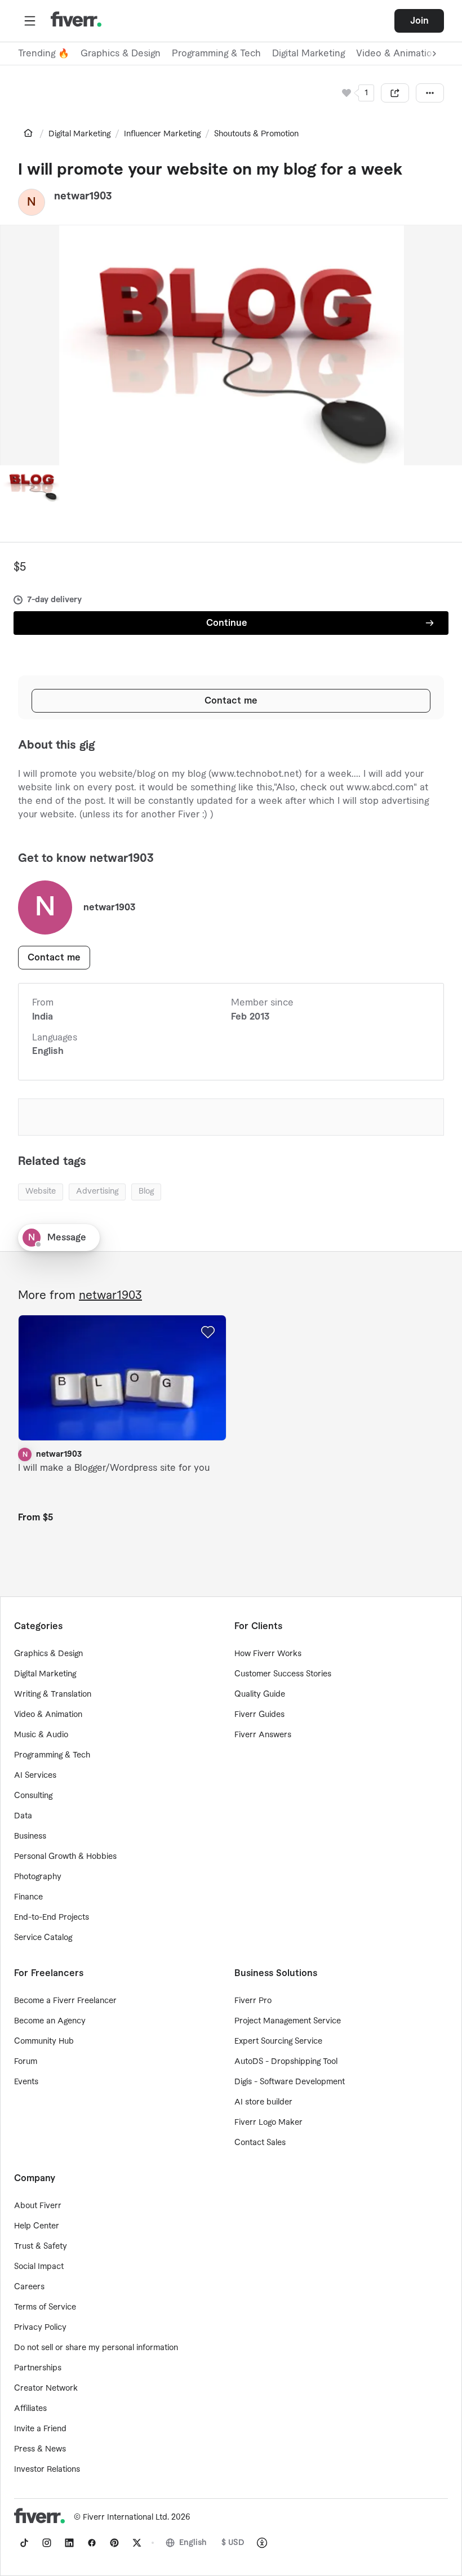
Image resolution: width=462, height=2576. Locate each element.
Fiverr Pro (253, 2001)
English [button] (193, 2543)
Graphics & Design (121, 54)
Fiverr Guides (259, 1715)
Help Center (37, 2226)
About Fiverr (38, 2206)
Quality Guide (260, 1694)
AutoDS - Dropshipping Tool (286, 2062)
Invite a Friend (40, 2429)
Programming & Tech (216, 54)
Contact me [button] (231, 701)
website (41, 1191)
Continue (227, 623)
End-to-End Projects (52, 1917)
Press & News (40, 2449)
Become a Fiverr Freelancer (65, 2001)
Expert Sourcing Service (278, 2041)
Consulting (33, 1796)
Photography (38, 1877)
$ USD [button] (233, 2543)
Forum (26, 2062)
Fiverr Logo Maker (268, 2123)
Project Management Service (288, 2021)
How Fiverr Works (268, 1654)
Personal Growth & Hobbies (65, 1857)
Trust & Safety (41, 2246)
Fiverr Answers (263, 1735)
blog (146, 1191)
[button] (30, 21)
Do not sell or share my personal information (96, 2348)
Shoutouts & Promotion (256, 134)
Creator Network (46, 2388)
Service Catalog (43, 1938)
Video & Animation (48, 1715)
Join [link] (419, 21)
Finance (28, 1897)
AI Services (35, 1776)
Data (23, 1816)
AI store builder (263, 2102)
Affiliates (30, 2409)
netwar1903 (110, 1296)
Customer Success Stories (283, 1674)
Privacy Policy (40, 2328)
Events (26, 2082)
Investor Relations (47, 2470)
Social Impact (39, 2267)
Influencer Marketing (162, 134)
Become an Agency (50, 2021)
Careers (29, 2287)
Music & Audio (41, 1735)
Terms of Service (45, 2307)
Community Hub (44, 2041)
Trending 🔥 (44, 54)
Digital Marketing (308, 54)
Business (30, 1836)
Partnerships (38, 2368)
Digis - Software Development (290, 2082)
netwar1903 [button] (83, 196)
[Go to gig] (122, 1378)
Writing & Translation (53, 1694)
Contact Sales (260, 2143)
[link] (28, 133)
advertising (97, 1191)
